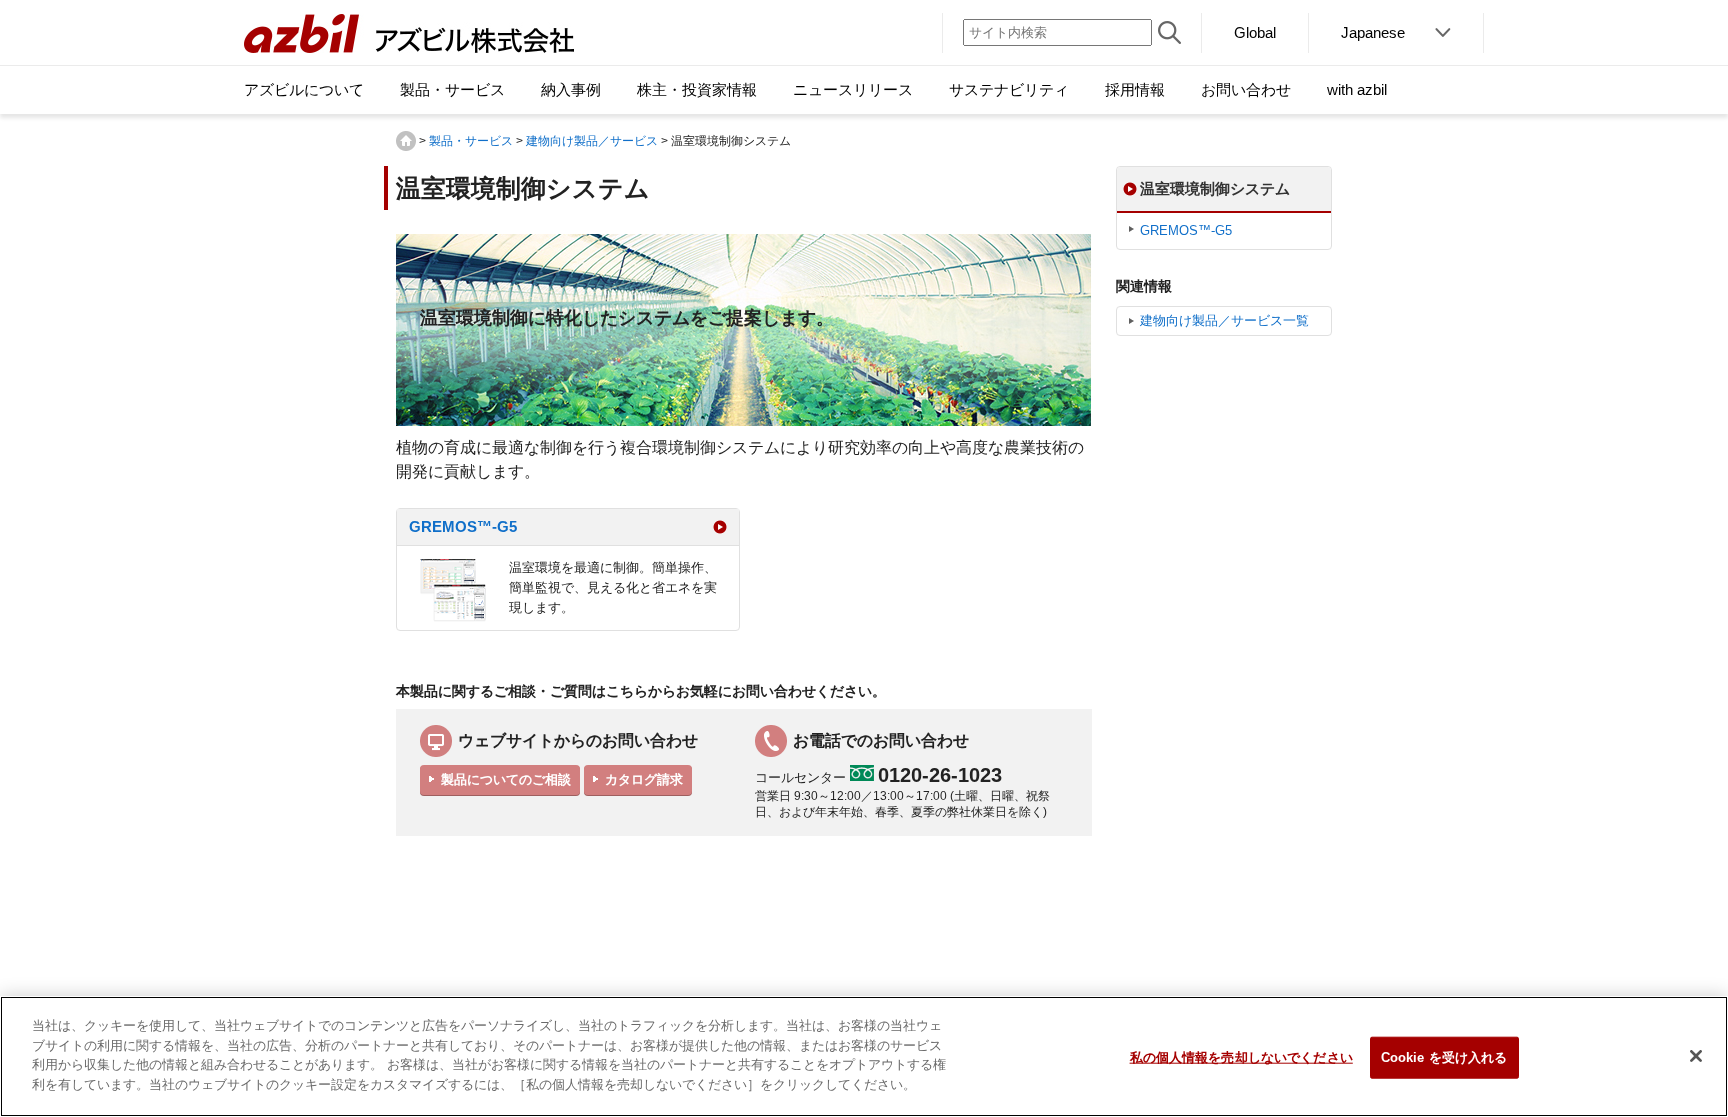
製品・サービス (471, 141)
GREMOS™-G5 (463, 526)
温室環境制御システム (1215, 188)
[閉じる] (1696, 1056)
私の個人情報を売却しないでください (1241, 1057)
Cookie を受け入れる (1444, 1057)
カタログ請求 (644, 779)
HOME (406, 141)
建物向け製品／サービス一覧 (1224, 320)
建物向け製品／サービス (592, 141)
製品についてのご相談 (506, 779)
